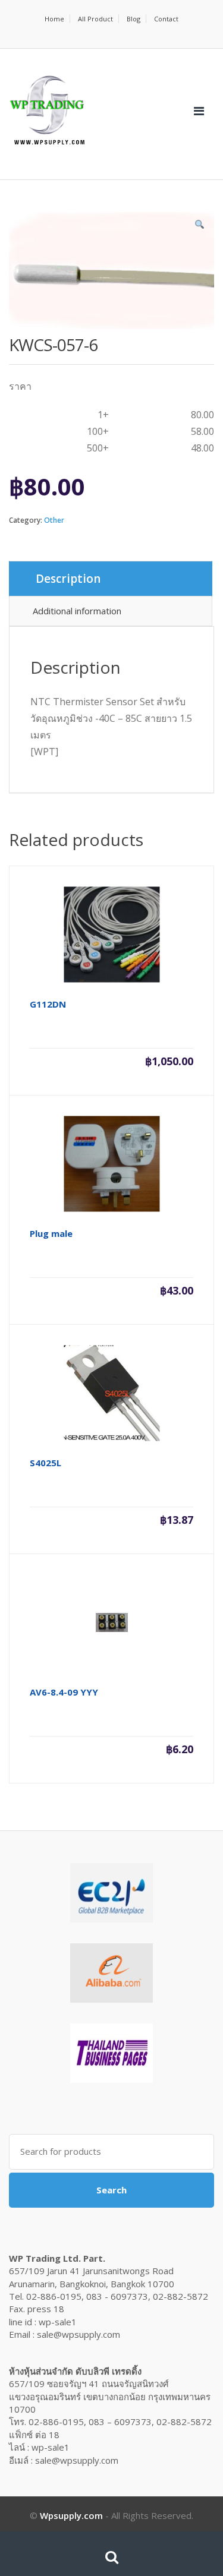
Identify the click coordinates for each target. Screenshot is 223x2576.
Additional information (77, 611)
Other (54, 520)
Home (54, 19)
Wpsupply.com (71, 2515)
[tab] (111, 579)
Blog (134, 19)
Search (111, 2190)
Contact (166, 19)
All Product (95, 19)
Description (68, 579)
